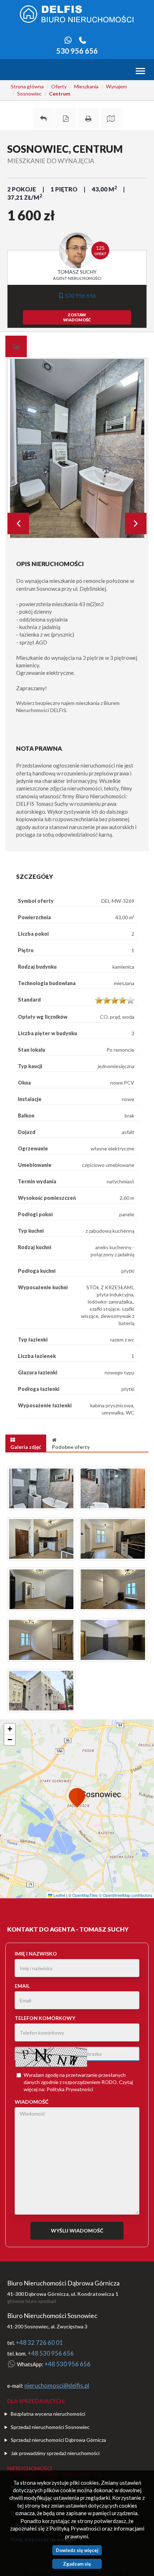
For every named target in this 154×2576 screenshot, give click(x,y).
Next (136, 524)
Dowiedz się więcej (77, 2550)
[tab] (16, 346)
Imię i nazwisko (36, 1954)
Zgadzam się (77, 2564)
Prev (18, 524)
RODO (109, 2082)
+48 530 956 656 (51, 2353)
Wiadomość (32, 2102)
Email (22, 1986)
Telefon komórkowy (45, 2018)
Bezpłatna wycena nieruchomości (48, 2414)
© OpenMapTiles (83, 1895)
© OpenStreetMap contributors (126, 1895)
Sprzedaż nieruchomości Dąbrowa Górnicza (58, 2440)
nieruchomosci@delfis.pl (57, 2386)
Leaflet (59, 1895)
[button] (77, 1799)
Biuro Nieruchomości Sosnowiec (52, 2316)
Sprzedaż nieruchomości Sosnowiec (50, 2427)
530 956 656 (77, 51)
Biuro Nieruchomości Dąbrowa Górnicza (63, 2283)
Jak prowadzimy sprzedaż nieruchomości (55, 2453)
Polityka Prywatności (70, 2089)
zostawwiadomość (77, 317)
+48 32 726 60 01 (39, 2343)
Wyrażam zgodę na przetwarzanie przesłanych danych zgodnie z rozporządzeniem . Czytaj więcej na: (78, 2082)
